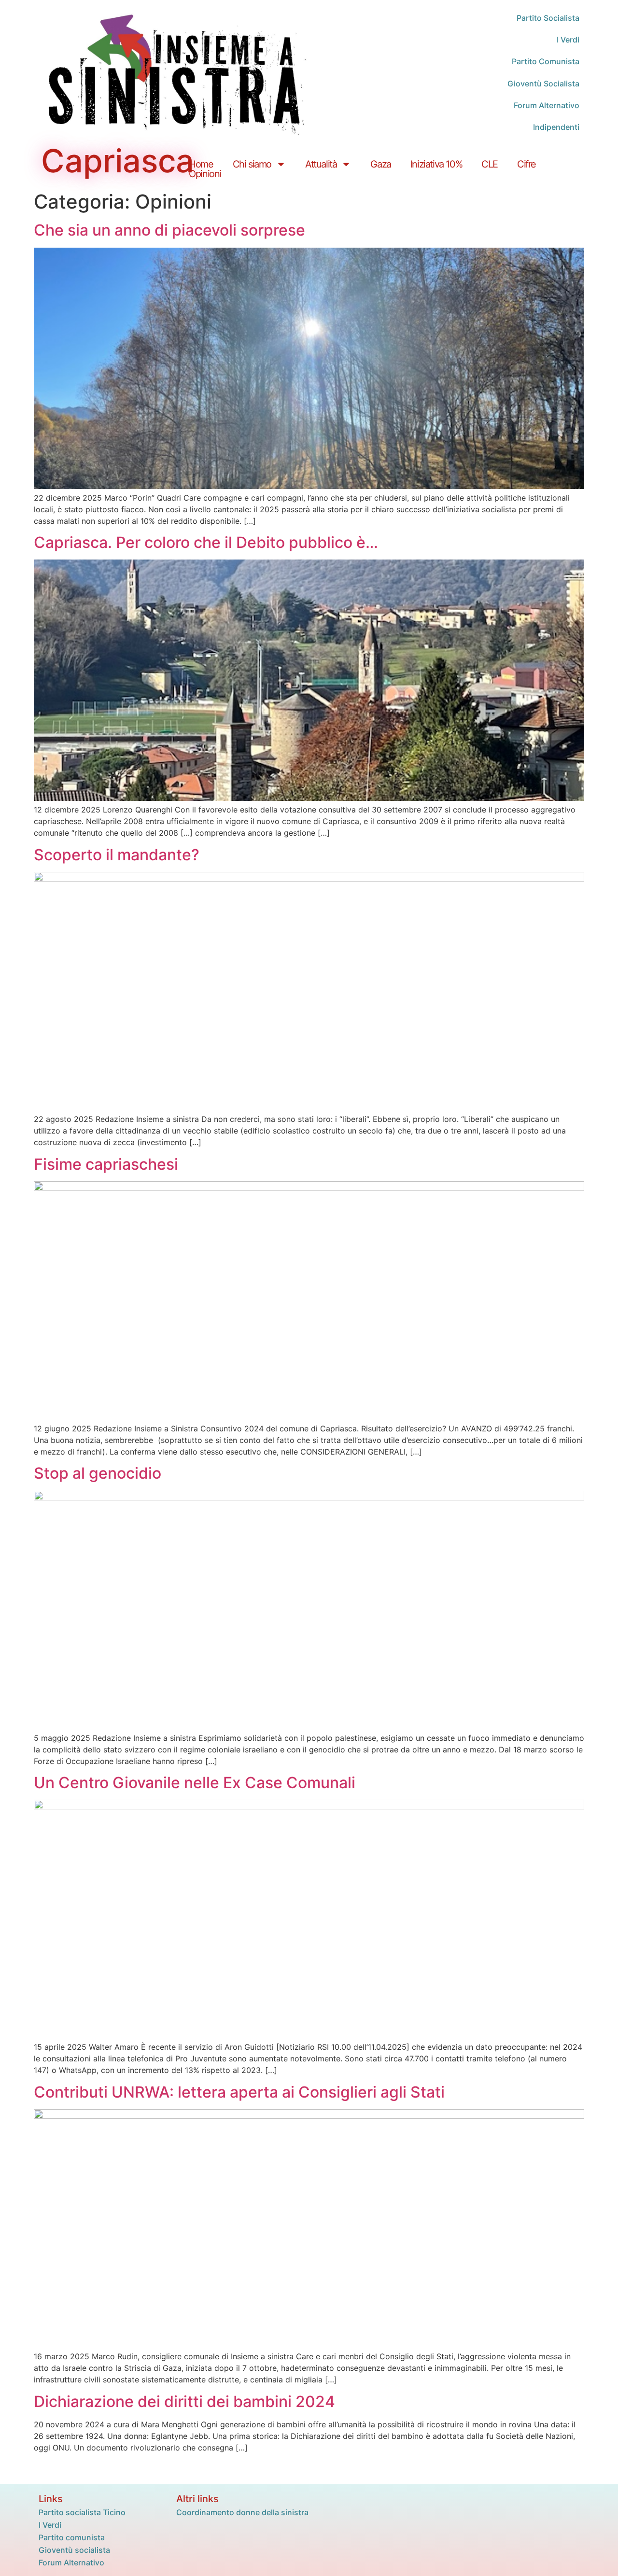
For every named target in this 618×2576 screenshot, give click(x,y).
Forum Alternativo (71, 2562)
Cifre (527, 164)
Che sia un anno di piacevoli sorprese (169, 230)
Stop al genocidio (98, 1473)
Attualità (321, 164)
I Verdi (50, 2525)
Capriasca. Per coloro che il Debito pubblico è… (206, 542)
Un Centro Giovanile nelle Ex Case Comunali (195, 1783)
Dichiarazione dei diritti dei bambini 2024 (184, 2401)
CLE (490, 164)
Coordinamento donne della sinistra (242, 2512)
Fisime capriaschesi (106, 1164)
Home (201, 164)
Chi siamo (252, 164)
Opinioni (205, 174)
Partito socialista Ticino (82, 2512)
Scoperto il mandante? (117, 855)
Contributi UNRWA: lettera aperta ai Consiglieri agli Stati (239, 2092)
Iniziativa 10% (436, 164)
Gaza (380, 164)
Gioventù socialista (74, 2550)
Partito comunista (72, 2537)
